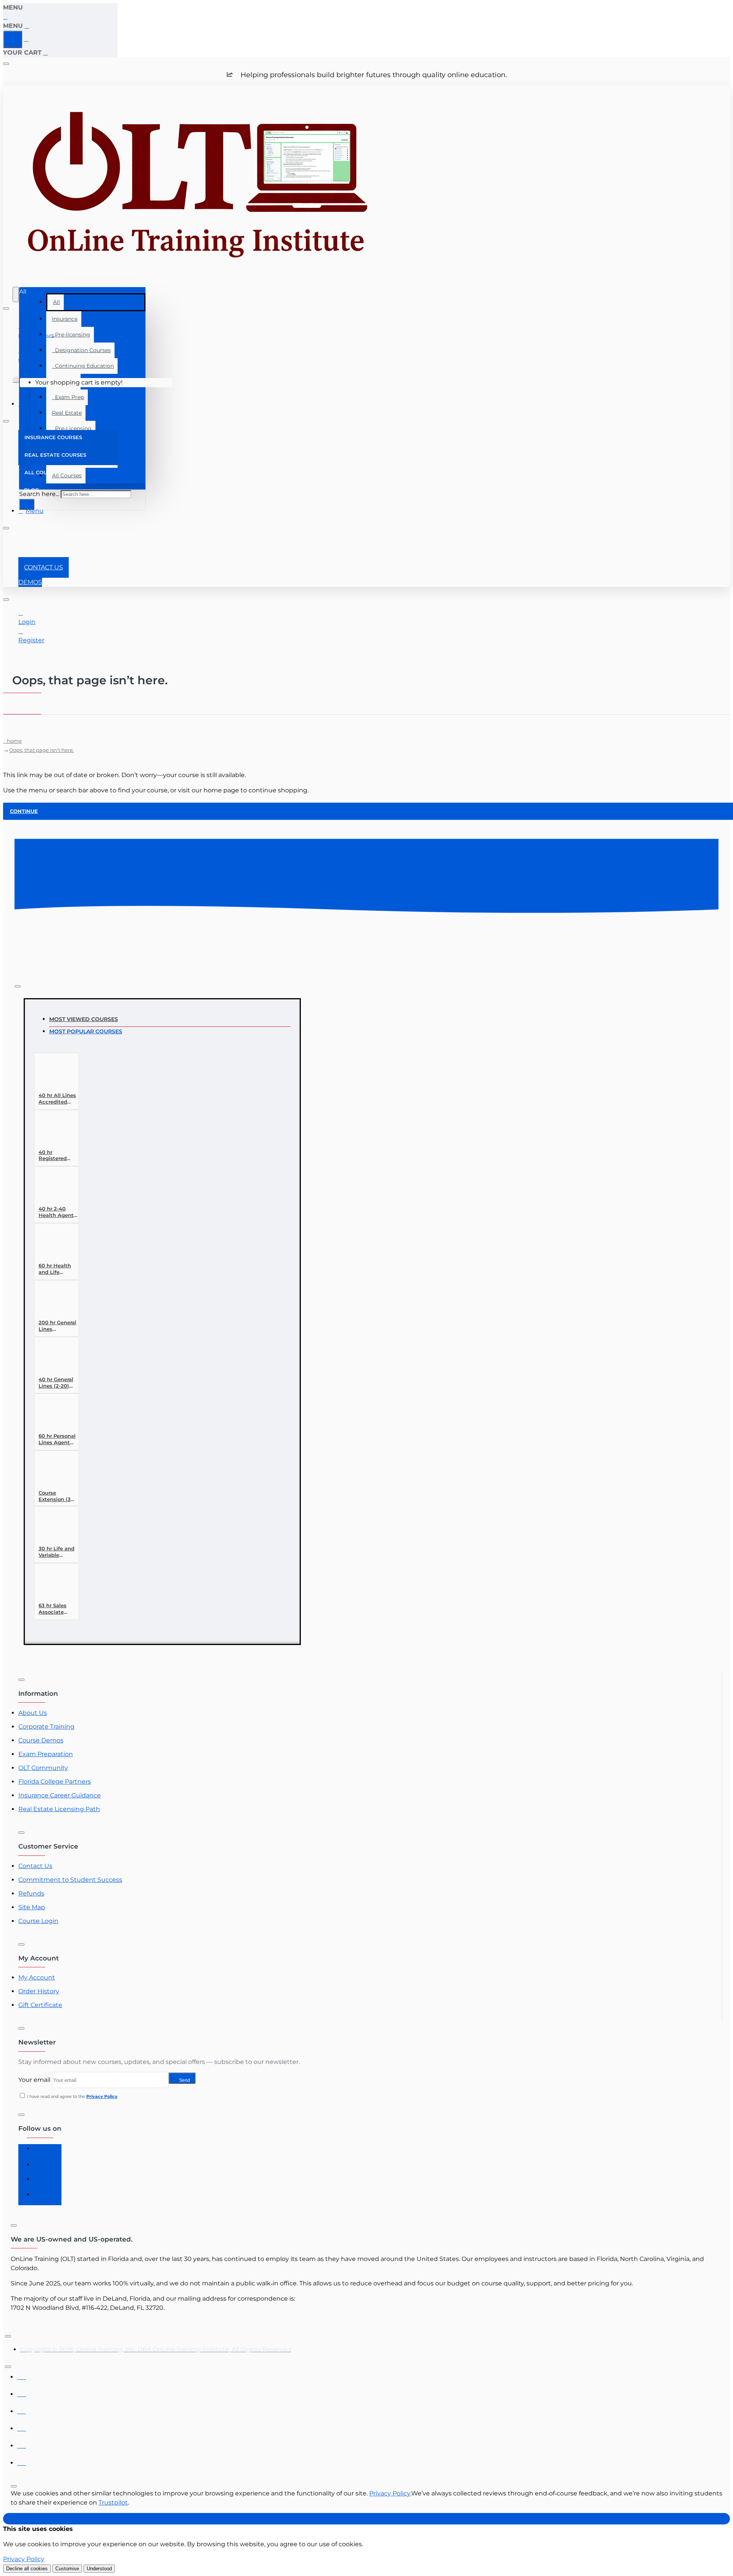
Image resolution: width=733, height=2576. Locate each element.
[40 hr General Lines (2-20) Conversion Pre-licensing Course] (53, 1358)
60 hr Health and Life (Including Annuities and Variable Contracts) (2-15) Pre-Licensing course (57, 1269)
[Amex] (22, 2409)
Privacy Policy (390, 2493)
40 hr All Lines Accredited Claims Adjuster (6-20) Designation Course (58, 1099)
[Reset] (13, 39)
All (57, 302)
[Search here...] (16, 294)
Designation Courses (81, 350)
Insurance (65, 319)
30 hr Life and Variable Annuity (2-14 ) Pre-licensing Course (58, 1552)
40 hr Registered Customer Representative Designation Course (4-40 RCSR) (58, 1156)
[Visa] (22, 2375)
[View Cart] (16, 383)
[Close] (6, 17)
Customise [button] (67, 2569)
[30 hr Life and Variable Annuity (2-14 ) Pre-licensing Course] (53, 1527)
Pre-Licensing (72, 428)
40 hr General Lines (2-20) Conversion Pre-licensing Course (56, 1383)
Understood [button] (99, 2569)
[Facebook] (41, 2152)
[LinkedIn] (41, 2182)
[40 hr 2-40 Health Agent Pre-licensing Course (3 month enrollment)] (53, 1187)
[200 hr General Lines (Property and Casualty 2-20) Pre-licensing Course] (53, 1301)
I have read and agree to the (72, 2096)
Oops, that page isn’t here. (42, 750)
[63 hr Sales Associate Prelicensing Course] (53, 1584)
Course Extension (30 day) (56, 1496)
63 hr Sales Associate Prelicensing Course (55, 1609)
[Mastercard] (22, 2392)
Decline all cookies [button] (27, 2569)
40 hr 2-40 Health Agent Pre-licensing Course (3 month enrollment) (56, 1212)
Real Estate (67, 413)
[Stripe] (22, 2461)
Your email (34, 2080)
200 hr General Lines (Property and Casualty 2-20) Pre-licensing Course (57, 1326)
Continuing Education (83, 366)
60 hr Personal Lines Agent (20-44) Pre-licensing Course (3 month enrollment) (57, 1439)
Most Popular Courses (86, 1031)
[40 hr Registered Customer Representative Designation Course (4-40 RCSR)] (53, 1130)
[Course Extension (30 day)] (53, 1471)
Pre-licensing (71, 335)
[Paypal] (22, 2444)
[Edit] (6, 64)
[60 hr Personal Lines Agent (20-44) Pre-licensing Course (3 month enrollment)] (53, 1414)
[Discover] (22, 2427)
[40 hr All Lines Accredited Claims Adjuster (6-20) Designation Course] (53, 1074)
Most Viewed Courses (84, 1019)
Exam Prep (68, 397)
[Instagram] (41, 2167)
